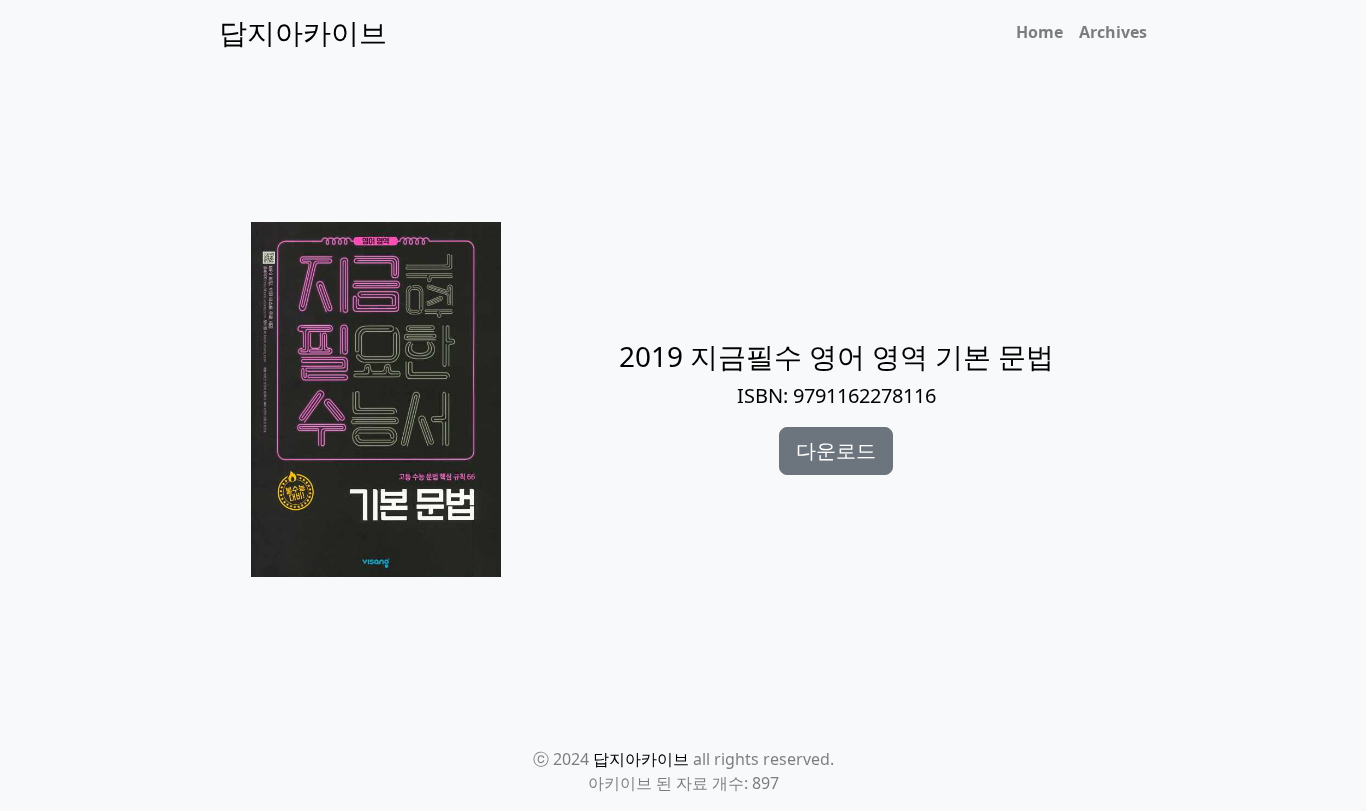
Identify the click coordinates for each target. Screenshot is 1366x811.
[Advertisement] (695, 161)
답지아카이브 (641, 759)
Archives (1113, 32)
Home (1039, 32)
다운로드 (836, 450)
